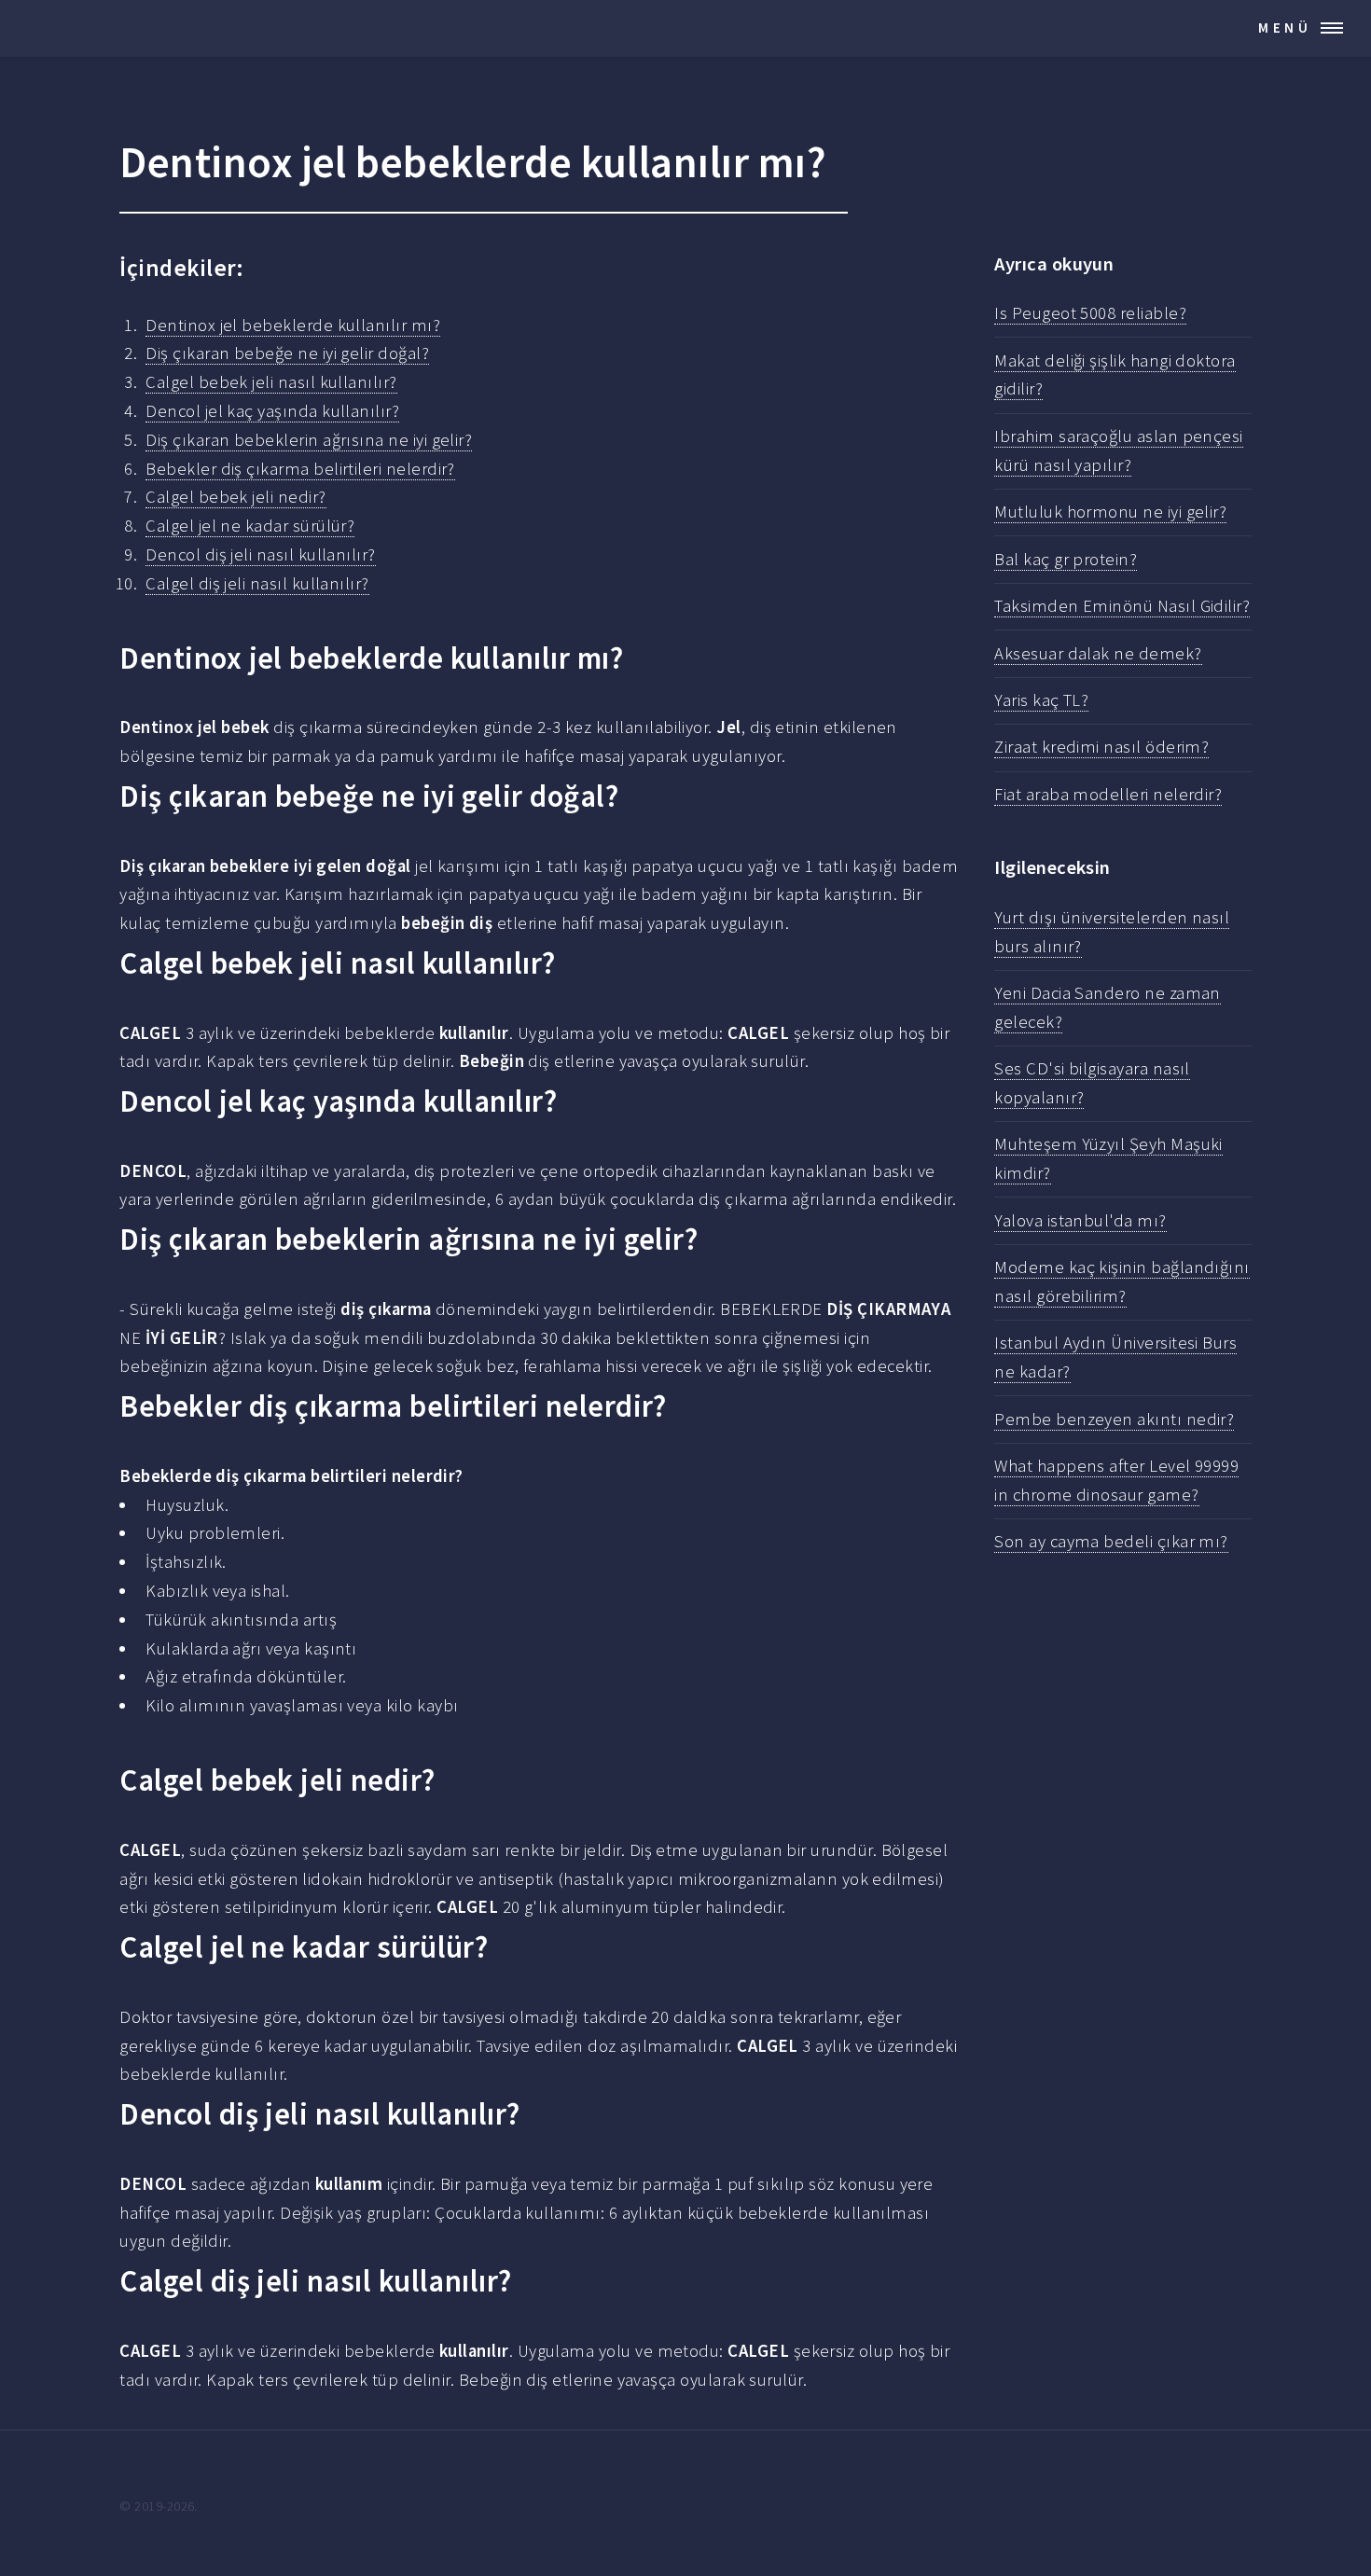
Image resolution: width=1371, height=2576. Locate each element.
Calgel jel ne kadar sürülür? (250, 526)
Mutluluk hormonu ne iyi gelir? (1110, 512)
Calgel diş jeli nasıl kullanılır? (257, 583)
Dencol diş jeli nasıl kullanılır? (260, 554)
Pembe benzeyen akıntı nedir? (1114, 1419)
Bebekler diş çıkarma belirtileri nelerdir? (300, 469)
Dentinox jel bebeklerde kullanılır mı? (293, 325)
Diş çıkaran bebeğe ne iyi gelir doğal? (287, 353)
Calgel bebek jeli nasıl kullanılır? (271, 382)
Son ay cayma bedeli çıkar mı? (1111, 1541)
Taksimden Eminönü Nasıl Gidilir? (1122, 606)
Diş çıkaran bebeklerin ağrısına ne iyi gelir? (309, 440)
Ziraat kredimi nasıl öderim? (1101, 747)
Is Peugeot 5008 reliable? (1090, 313)
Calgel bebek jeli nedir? (235, 497)
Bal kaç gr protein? (1066, 559)
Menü (1285, 28)
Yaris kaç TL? (1041, 700)
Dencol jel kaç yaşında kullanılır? (272, 411)
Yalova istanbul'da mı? (1080, 1220)
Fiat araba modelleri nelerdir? (1108, 794)
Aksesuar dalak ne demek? (1098, 653)
